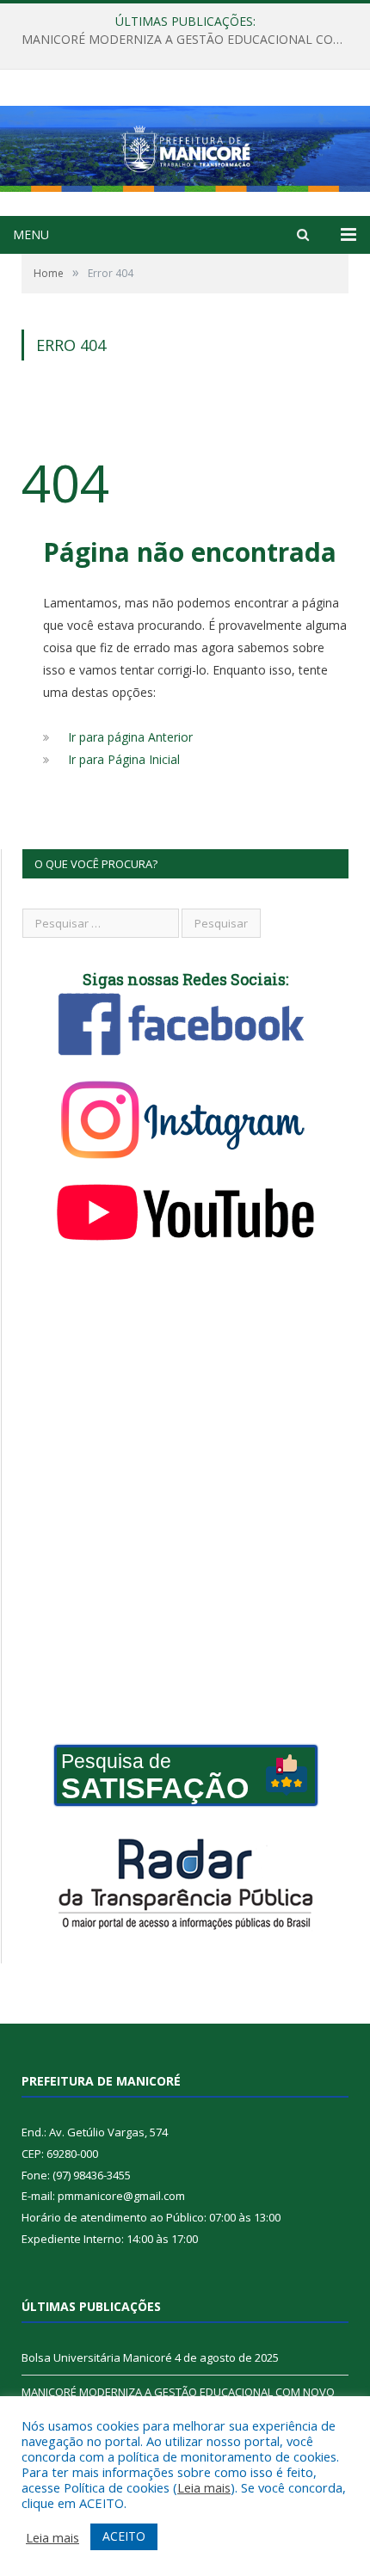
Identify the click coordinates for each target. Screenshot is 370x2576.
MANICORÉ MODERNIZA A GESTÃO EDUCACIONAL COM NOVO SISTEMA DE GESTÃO (189, 40)
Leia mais (204, 2487)
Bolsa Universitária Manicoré (97, 2357)
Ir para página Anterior (130, 737)
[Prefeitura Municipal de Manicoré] (185, 145)
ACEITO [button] (124, 2536)
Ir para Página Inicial (124, 759)
